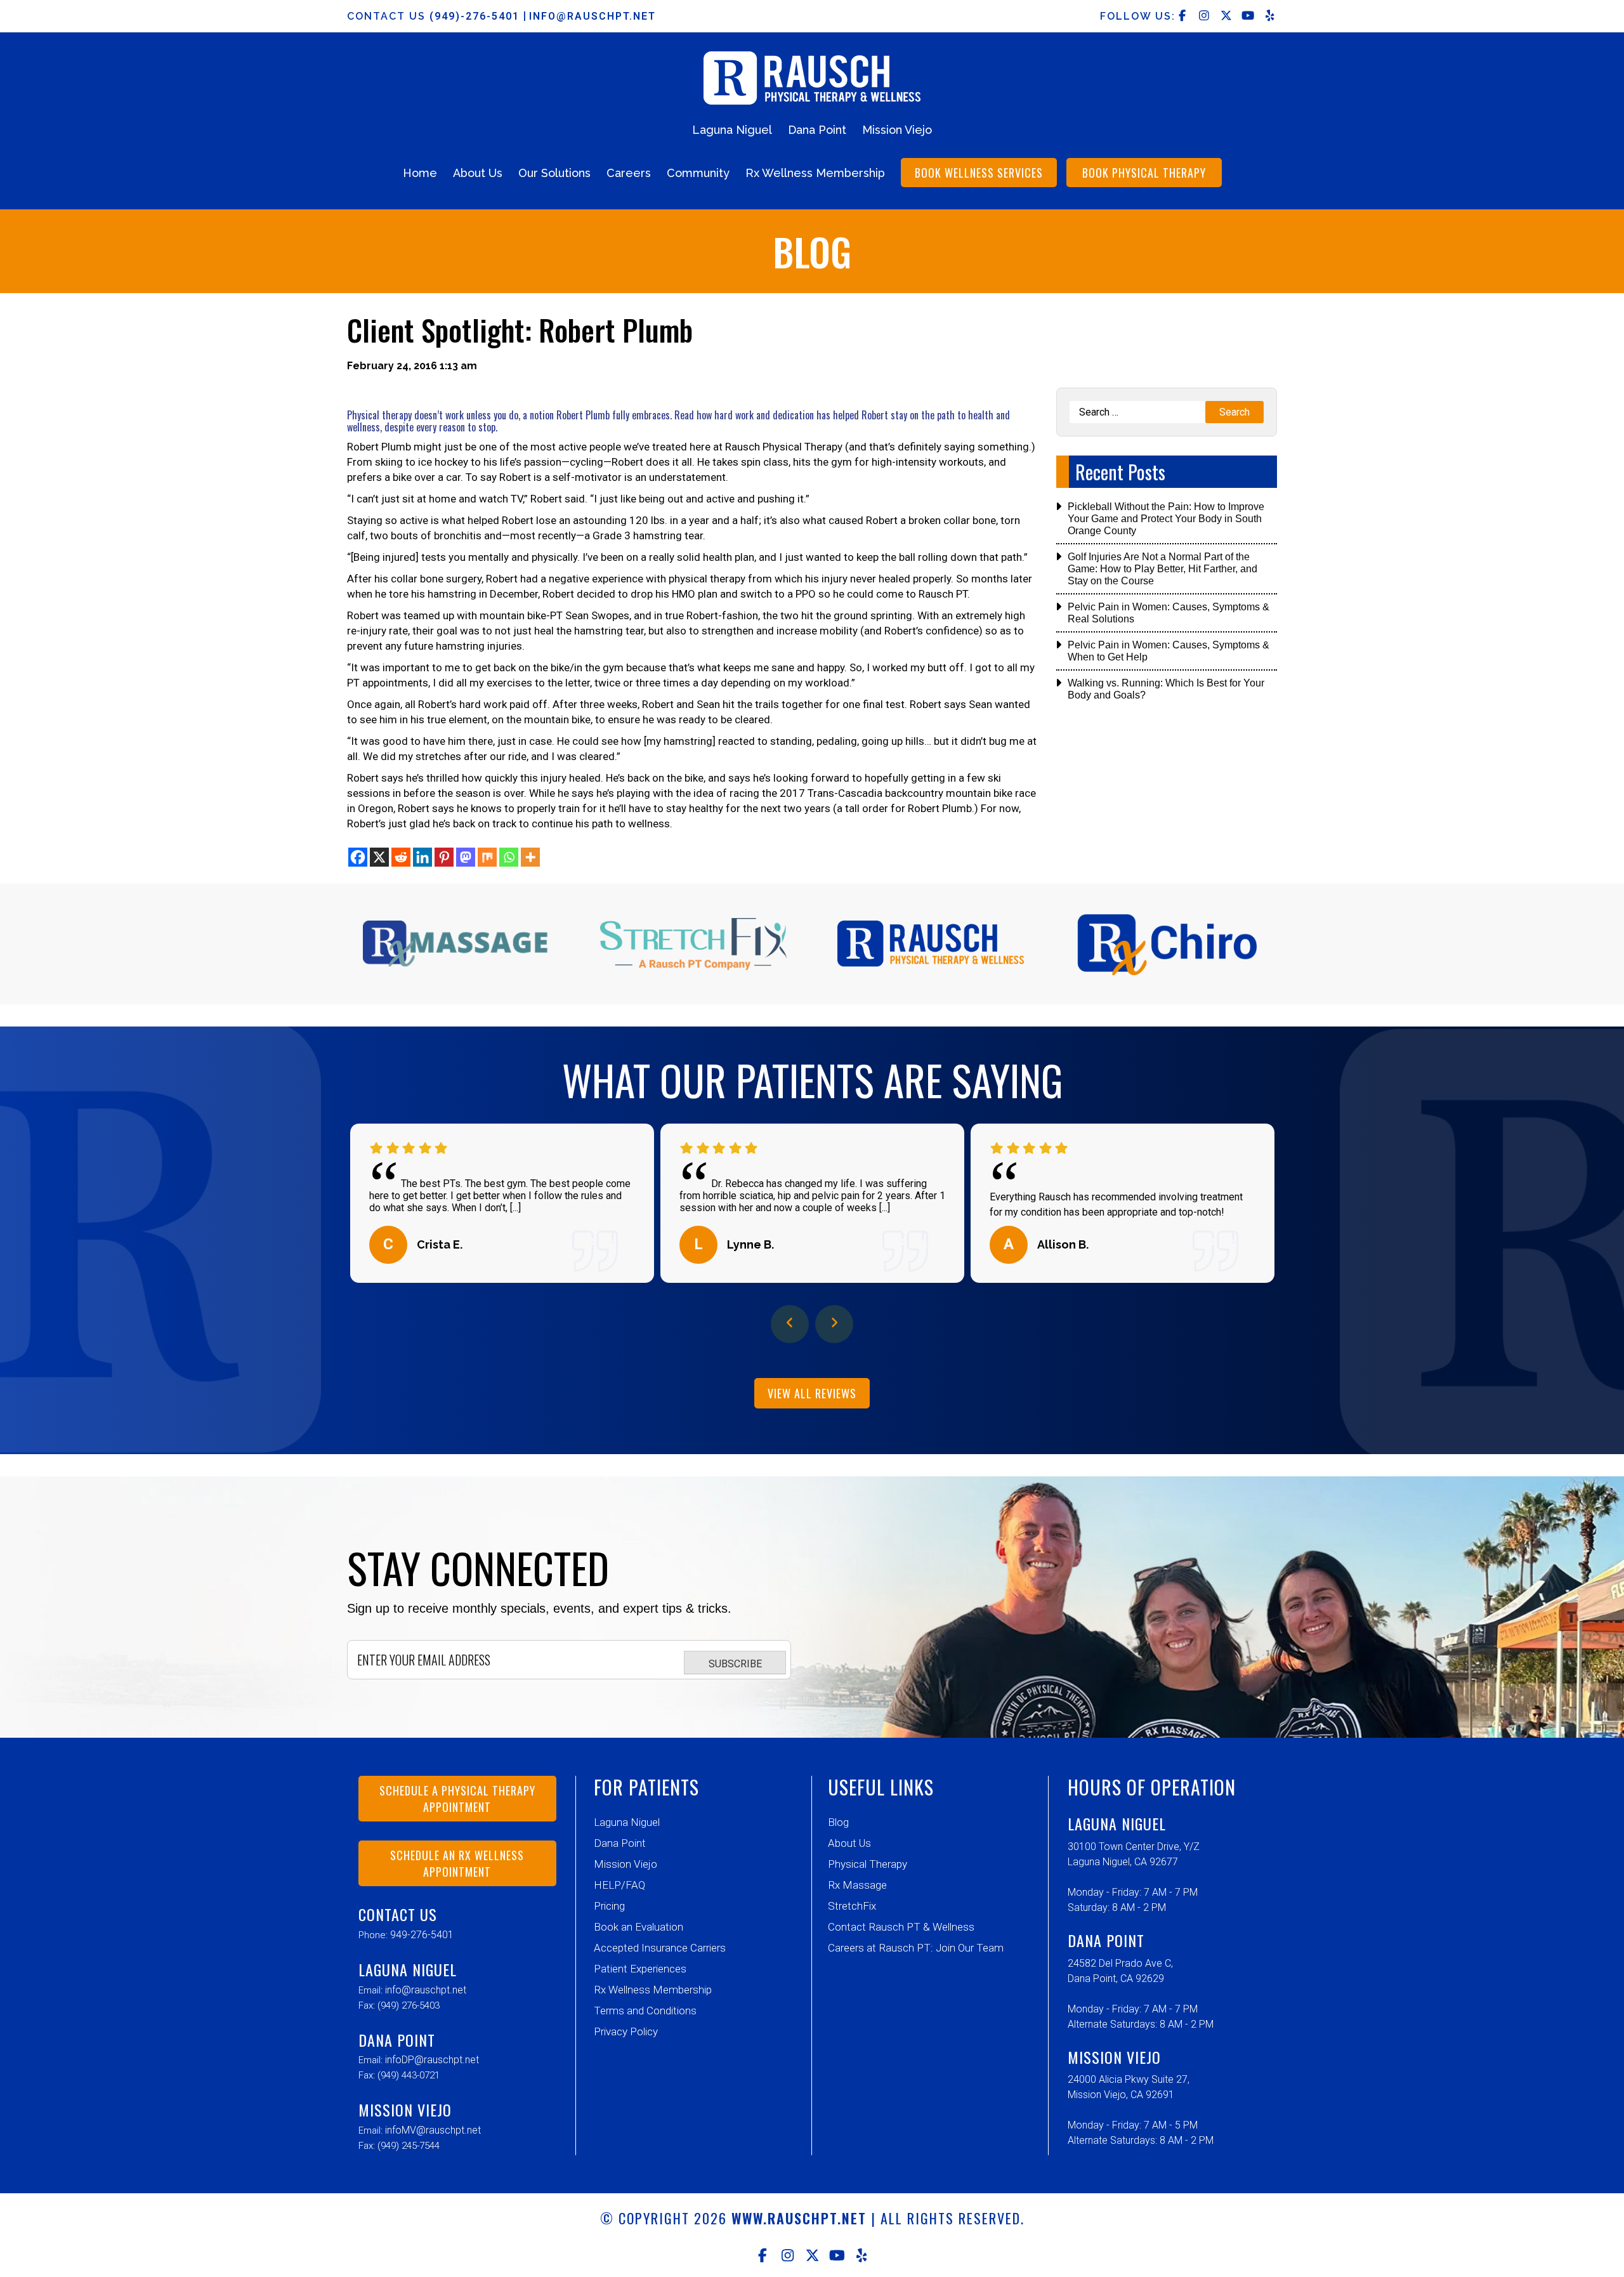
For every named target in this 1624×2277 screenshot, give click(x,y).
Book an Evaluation (638, 1927)
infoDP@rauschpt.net (432, 2060)
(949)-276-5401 (476, 16)
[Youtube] (837, 2255)
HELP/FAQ (619, 1885)
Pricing (609, 1906)
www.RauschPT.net (799, 2218)
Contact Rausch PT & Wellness (901, 1927)
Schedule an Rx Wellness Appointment (457, 1863)
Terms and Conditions (645, 2011)
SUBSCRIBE (735, 1664)
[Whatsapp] (509, 857)
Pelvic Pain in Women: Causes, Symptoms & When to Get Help (1169, 651)
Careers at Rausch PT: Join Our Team (916, 1948)
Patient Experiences (640, 1969)
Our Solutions (554, 173)
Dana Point (817, 130)
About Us (478, 173)
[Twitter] (812, 2255)
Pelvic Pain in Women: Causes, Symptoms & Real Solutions (1169, 613)
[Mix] (487, 857)
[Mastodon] (466, 857)
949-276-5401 (422, 1935)
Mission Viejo (897, 130)
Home (420, 173)
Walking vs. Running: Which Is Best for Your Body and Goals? (1166, 689)
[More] (530, 857)
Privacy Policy (626, 2031)
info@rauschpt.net (593, 16)
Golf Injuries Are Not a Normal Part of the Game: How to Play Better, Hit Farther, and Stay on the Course (1162, 569)
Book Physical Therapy (1144, 173)
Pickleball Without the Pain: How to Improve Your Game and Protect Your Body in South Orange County (1166, 519)
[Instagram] (788, 2255)
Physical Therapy (868, 1864)
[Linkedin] (422, 857)
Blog (838, 1822)
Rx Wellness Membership (815, 173)
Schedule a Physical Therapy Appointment (457, 1799)
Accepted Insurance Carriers (660, 1948)
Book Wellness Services (979, 173)
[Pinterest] (444, 857)
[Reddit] (401, 857)
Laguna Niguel (732, 130)
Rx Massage (857, 1885)
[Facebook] (358, 857)
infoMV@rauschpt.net (433, 2130)
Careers (629, 173)
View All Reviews (812, 1393)
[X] (379, 857)
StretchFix (852, 1906)
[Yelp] (862, 2255)
